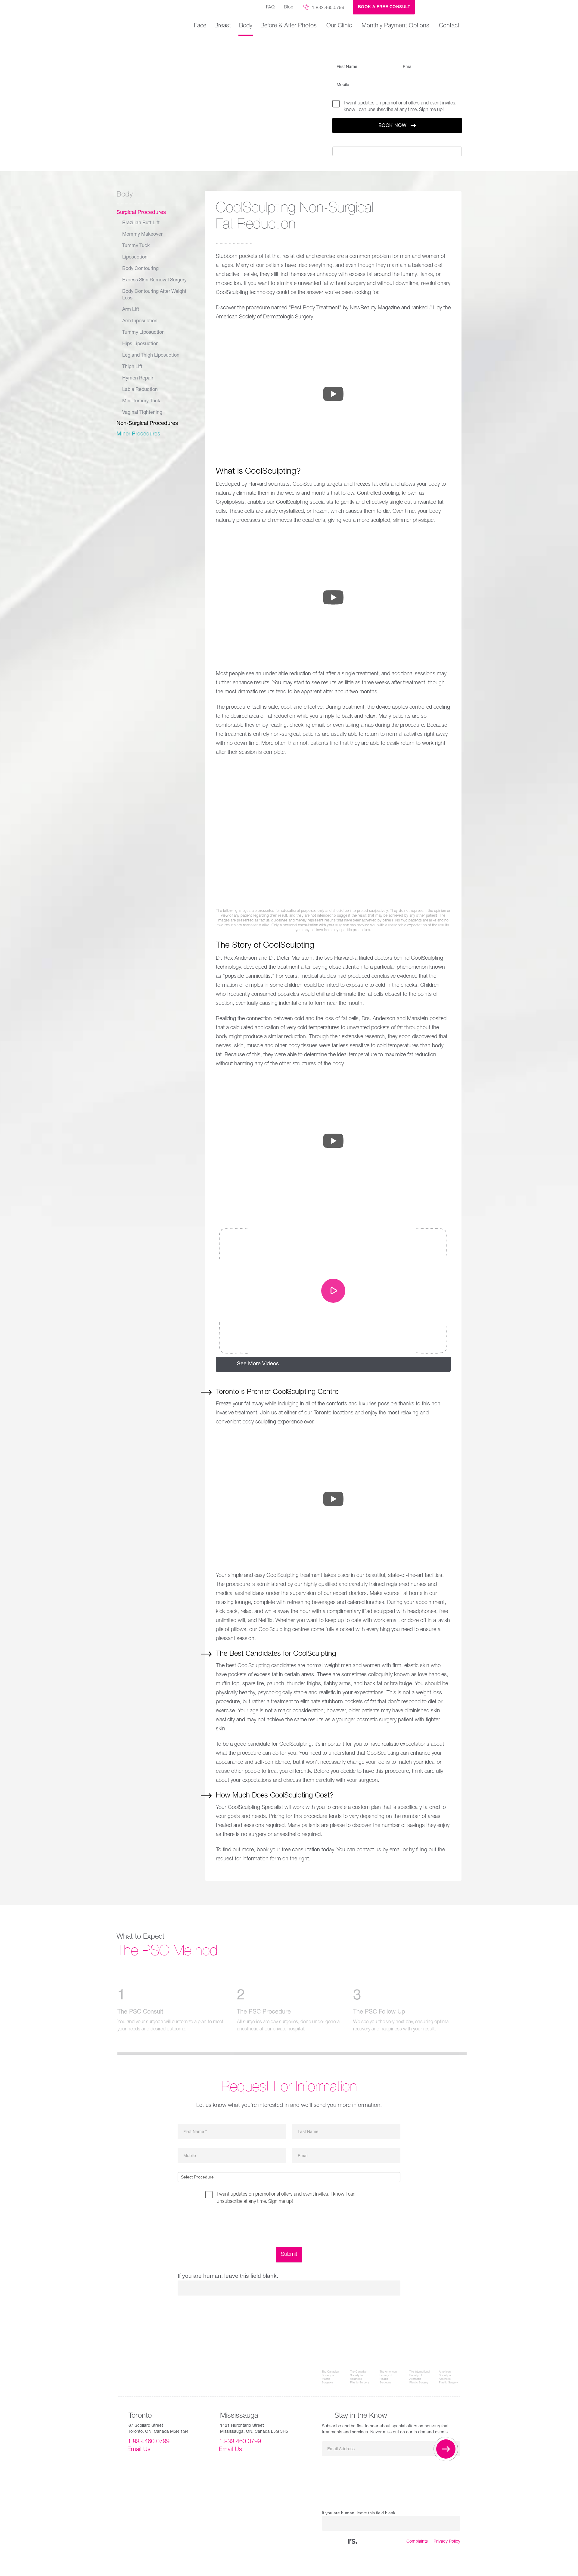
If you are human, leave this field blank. (383, 142)
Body (246, 26)
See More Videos (258, 1364)
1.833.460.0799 (328, 8)
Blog (289, 7)
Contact (449, 26)
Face (200, 26)
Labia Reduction (140, 390)
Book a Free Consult (384, 7)
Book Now (393, 126)
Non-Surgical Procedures (147, 424)
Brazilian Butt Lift (141, 223)
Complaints (417, 2542)
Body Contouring (140, 269)
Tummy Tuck (136, 246)
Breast (223, 26)
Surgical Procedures (141, 213)
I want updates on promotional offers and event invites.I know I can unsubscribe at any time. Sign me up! (401, 107)
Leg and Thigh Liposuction (151, 356)
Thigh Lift (132, 367)
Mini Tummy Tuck (141, 401)
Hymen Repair (138, 379)
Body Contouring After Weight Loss (154, 295)
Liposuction (135, 258)
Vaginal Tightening (142, 413)
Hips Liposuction (140, 344)
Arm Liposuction (140, 321)
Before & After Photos (289, 26)
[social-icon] (353, 2542)
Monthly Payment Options (395, 26)
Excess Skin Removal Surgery (154, 280)
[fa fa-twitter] (330, 2542)
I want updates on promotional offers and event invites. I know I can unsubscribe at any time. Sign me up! (286, 2198)
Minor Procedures (138, 434)
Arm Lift (131, 310)
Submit (289, 2255)
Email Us (139, 2450)
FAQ (270, 7)
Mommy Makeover (142, 235)
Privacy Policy (447, 2542)
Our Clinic (339, 26)
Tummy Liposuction (143, 333)
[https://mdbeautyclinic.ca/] (442, 7)
